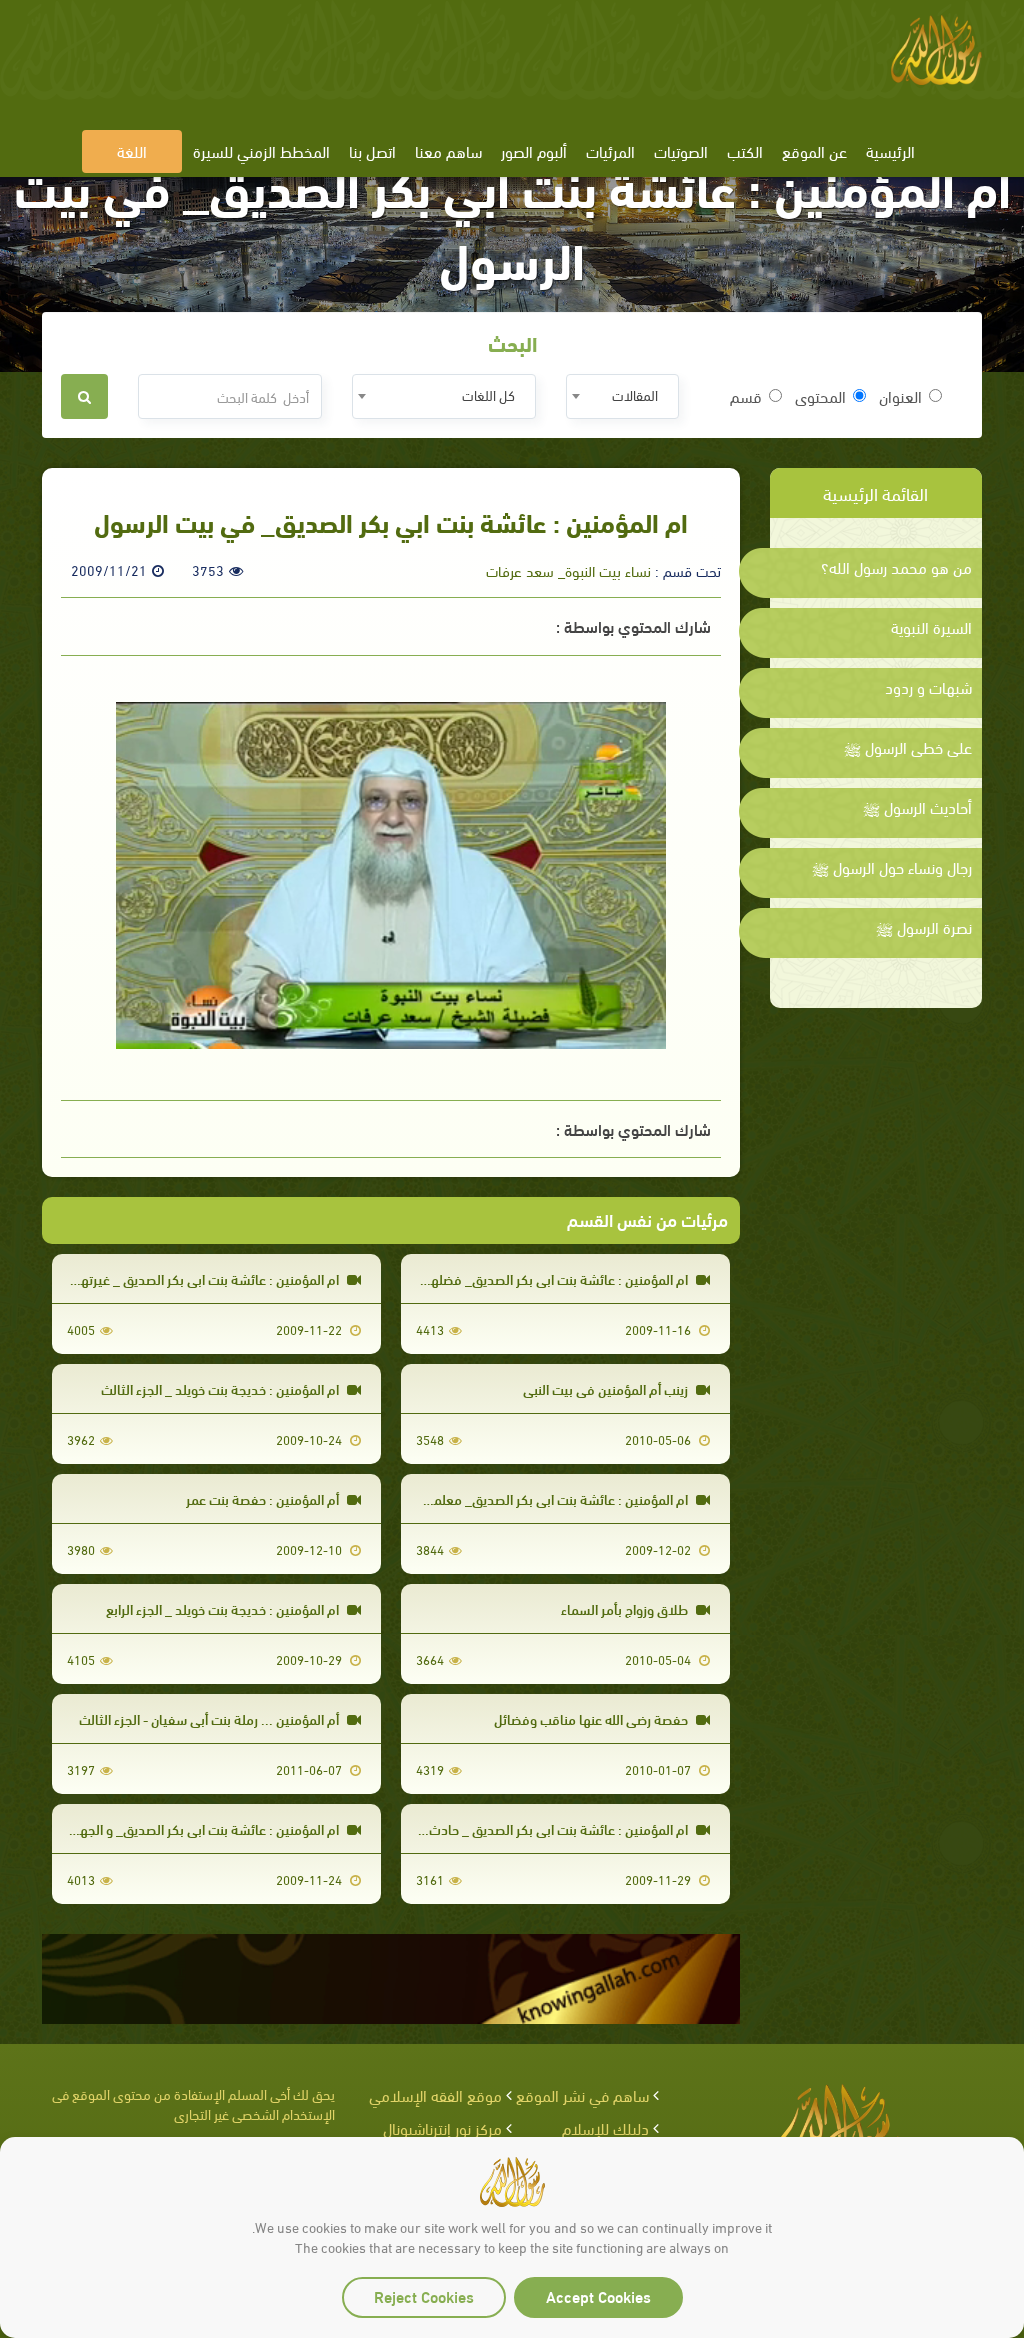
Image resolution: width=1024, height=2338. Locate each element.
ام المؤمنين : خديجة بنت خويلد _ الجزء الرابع (224, 1608)
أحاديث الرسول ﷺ (917, 807)
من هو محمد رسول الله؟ (896, 567)
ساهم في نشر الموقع (582, 2094)
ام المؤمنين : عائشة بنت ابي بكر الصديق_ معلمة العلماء (538, 1498)
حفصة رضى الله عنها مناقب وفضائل (592, 1718)
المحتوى (820, 396)
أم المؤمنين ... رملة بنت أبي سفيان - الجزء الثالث (210, 1718)
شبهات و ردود (928, 687)
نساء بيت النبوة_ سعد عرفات (568, 570)
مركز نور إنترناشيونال (442, 2127)
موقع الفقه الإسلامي (435, 2094)
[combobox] (622, 396)
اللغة (132, 150)
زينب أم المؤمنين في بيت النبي (607, 1388)
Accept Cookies (598, 2295)
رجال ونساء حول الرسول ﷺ (892, 867)
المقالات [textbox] (635, 394)
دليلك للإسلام (605, 2127)
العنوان (900, 396)
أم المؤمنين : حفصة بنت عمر (264, 1498)
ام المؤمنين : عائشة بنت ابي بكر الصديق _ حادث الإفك (542, 1828)
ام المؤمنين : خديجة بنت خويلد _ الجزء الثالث (221, 1388)
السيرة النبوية (931, 627)
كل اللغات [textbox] (488, 394)
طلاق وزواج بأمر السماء (626, 1608)
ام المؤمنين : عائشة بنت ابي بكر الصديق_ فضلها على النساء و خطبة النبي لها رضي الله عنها (445, 1278)
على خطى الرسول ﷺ (908, 747)
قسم (746, 396)
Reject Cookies (424, 2295)
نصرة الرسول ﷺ (924, 927)
